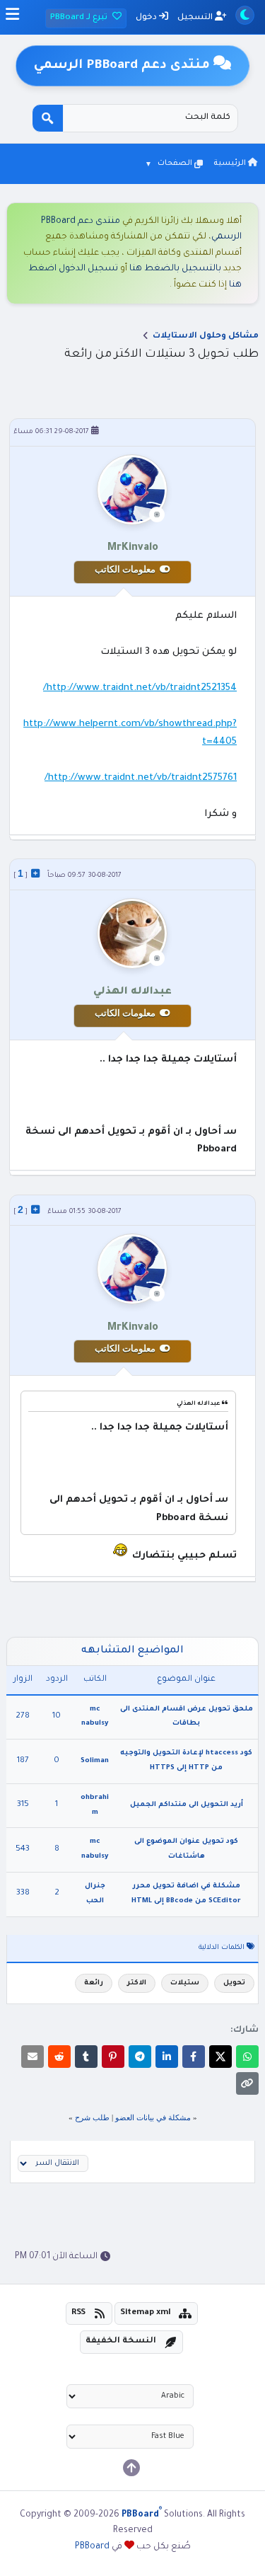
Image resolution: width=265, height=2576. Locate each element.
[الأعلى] (131, 2468)
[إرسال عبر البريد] (33, 2057)
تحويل (234, 1983)
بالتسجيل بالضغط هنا (175, 269)
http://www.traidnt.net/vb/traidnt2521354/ (140, 688)
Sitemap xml (146, 2313)
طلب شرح (92, 2117)
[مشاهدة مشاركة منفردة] (35, 873)
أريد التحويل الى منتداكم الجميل (187, 1805)
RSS (78, 2313)
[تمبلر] (86, 2057)
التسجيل (196, 18)
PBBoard (92, 2547)
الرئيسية (231, 163)
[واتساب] (247, 2057)
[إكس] (220, 2057)
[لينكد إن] (167, 2057)
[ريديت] (59, 2057)
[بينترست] (113, 2057)
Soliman (95, 1761)
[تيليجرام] (140, 2057)
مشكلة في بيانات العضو (153, 2117)
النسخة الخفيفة (121, 2341)
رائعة (94, 1983)
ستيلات (185, 1983)
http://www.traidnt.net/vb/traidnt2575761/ (141, 778)
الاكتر (137, 1983)
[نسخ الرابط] (247, 2083)
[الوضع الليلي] (245, 15)
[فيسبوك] (194, 2057)
